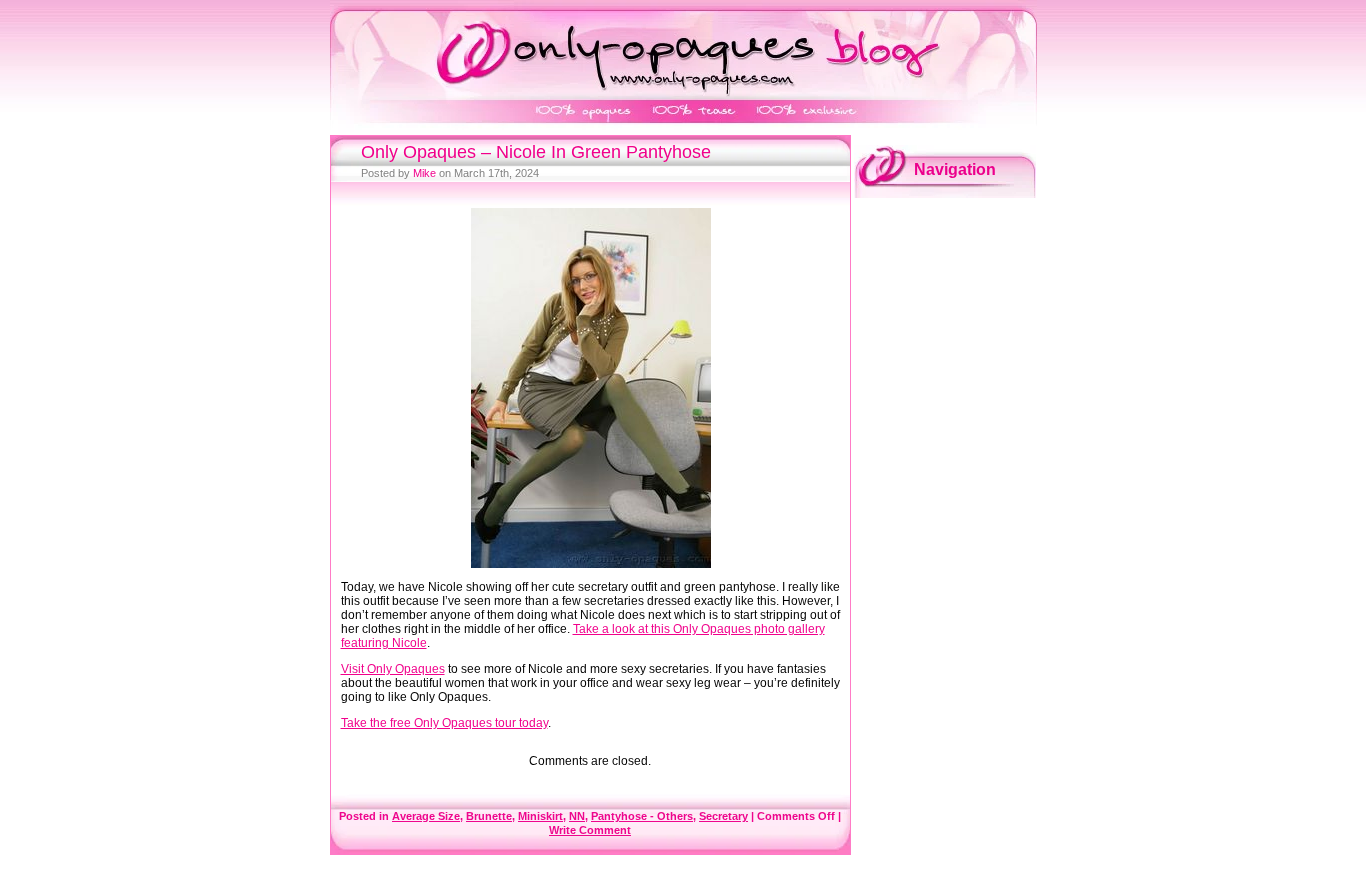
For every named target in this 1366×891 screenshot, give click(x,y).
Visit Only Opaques (393, 669)
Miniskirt (540, 816)
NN (577, 816)
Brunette (489, 816)
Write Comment (590, 830)
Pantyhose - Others (642, 816)
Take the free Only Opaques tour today (444, 723)
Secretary (723, 816)
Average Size (426, 816)
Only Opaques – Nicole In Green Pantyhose (536, 152)
